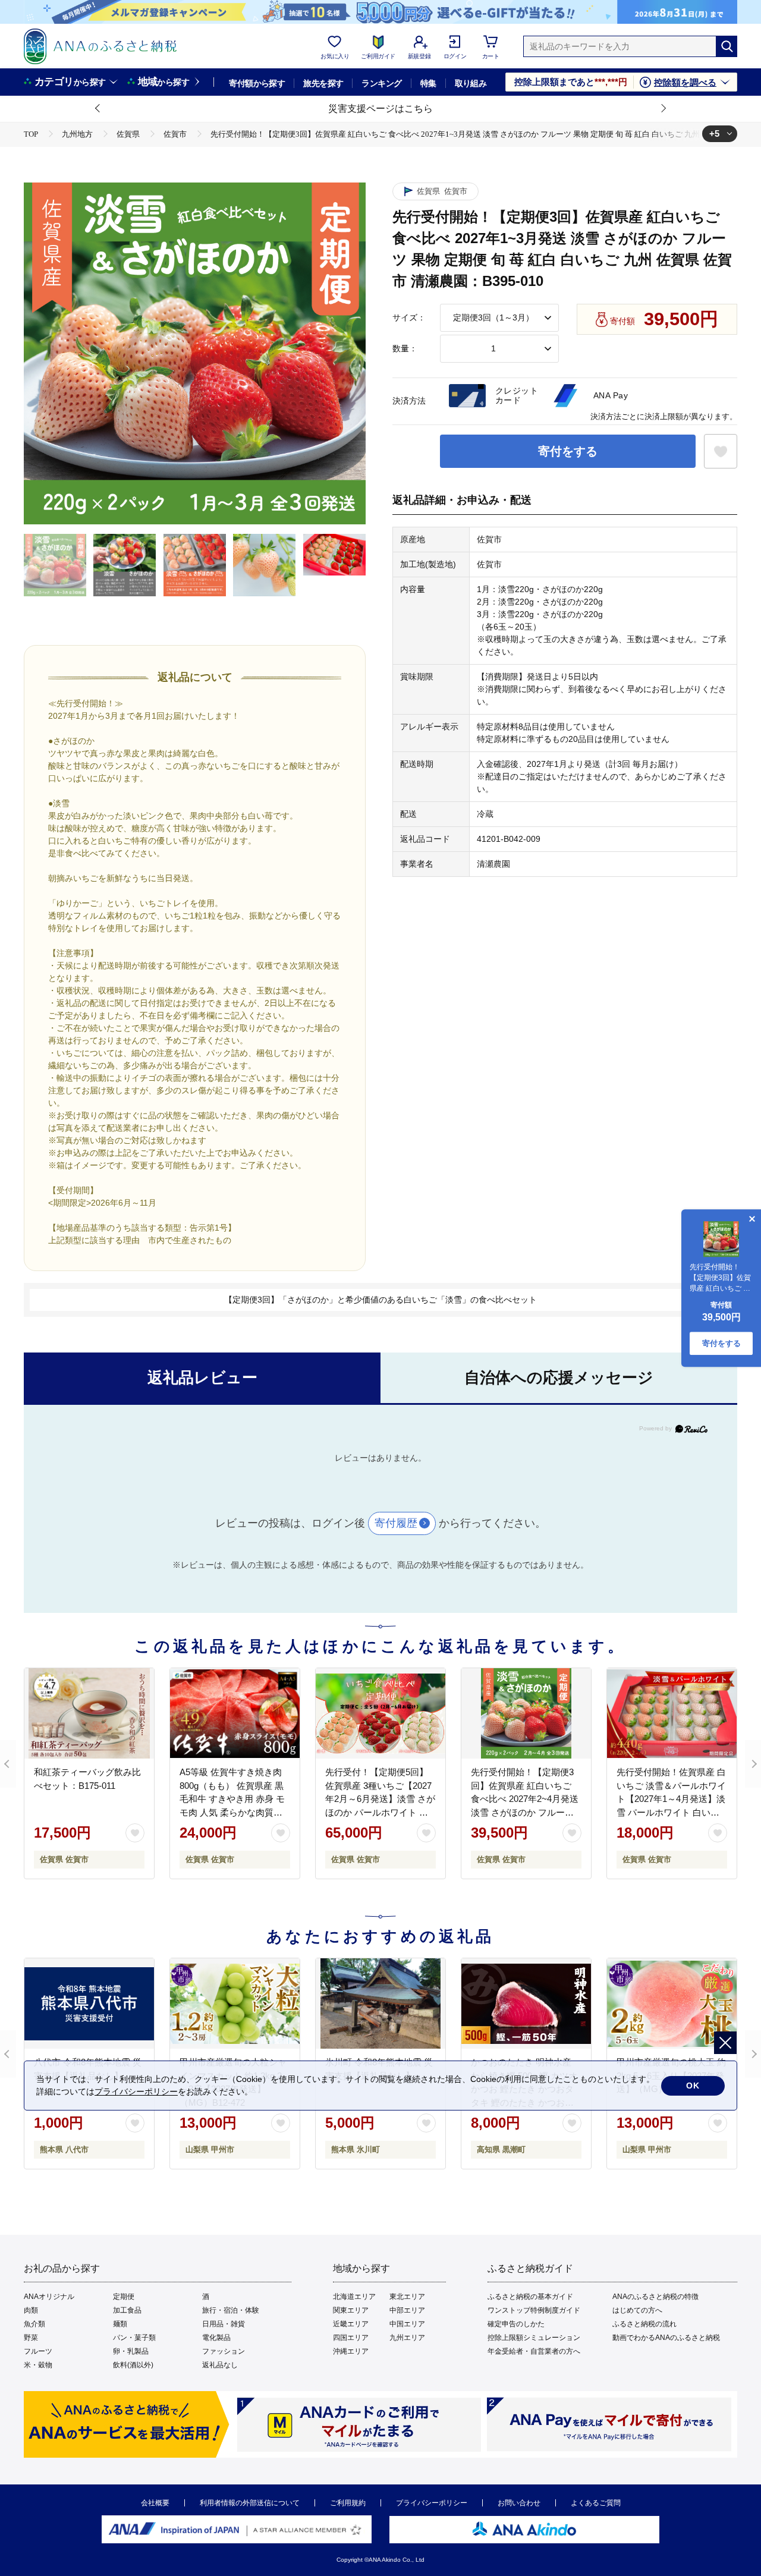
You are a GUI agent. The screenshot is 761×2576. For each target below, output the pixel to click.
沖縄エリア (351, 2351)
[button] (98, 109)
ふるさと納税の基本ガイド (530, 2297)
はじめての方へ (637, 2310)
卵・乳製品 (131, 2351)
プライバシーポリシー (432, 2503)
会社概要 (155, 2503)
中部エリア (407, 2310)
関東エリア (351, 2310)
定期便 (124, 2297)
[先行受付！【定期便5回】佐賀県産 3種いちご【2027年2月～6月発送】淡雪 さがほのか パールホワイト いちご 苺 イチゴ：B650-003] (380, 1713)
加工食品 (127, 2310)
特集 (428, 83)
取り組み (471, 83)
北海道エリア (354, 2297)
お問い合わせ (519, 2503)
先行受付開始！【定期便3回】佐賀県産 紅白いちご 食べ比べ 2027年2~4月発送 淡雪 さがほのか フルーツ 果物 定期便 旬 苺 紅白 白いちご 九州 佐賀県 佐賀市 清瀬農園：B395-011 (526, 1812)
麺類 (120, 2324)
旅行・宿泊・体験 (231, 2310)
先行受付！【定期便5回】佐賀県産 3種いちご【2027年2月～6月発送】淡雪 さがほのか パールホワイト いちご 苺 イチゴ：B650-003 (380, 1799)
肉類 (31, 2310)
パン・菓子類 (134, 2338)
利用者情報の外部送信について (250, 2503)
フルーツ (38, 2351)
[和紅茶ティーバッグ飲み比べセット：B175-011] (89, 1713)
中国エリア (407, 2324)
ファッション (224, 2351)
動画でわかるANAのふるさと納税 (666, 2338)
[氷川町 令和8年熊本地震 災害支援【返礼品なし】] (380, 2003)
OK (693, 2086)
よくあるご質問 (596, 2503)
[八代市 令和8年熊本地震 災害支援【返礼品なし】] (89, 2003)
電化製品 (216, 2338)
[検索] (727, 46)
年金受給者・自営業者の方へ (534, 2351)
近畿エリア (351, 2324)
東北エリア (407, 2297)
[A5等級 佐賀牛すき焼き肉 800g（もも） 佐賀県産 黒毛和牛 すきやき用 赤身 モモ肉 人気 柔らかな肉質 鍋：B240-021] (235, 1713)
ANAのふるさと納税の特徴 (655, 2297)
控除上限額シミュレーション (534, 2338)
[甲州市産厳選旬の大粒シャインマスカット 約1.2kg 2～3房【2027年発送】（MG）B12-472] (235, 2003)
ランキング (381, 83)
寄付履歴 (396, 1523)
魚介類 (34, 2324)
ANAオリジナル (49, 2297)
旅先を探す (323, 83)
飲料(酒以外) (133, 2365)
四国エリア (351, 2338)
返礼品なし (220, 2365)
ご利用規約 (348, 2503)
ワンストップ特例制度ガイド (534, 2310)
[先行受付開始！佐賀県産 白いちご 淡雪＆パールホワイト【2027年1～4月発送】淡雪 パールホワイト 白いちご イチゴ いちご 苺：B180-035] (672, 1713)
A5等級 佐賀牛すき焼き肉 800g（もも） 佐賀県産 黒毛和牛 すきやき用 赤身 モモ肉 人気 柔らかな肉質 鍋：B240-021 (232, 1799)
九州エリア (407, 2338)
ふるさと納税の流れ (644, 2324)
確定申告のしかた (516, 2324)
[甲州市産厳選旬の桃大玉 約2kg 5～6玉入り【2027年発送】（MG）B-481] (672, 2003)
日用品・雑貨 (224, 2324)
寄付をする (568, 451)
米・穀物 (38, 2365)
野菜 (31, 2338)
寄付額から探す (257, 83)
